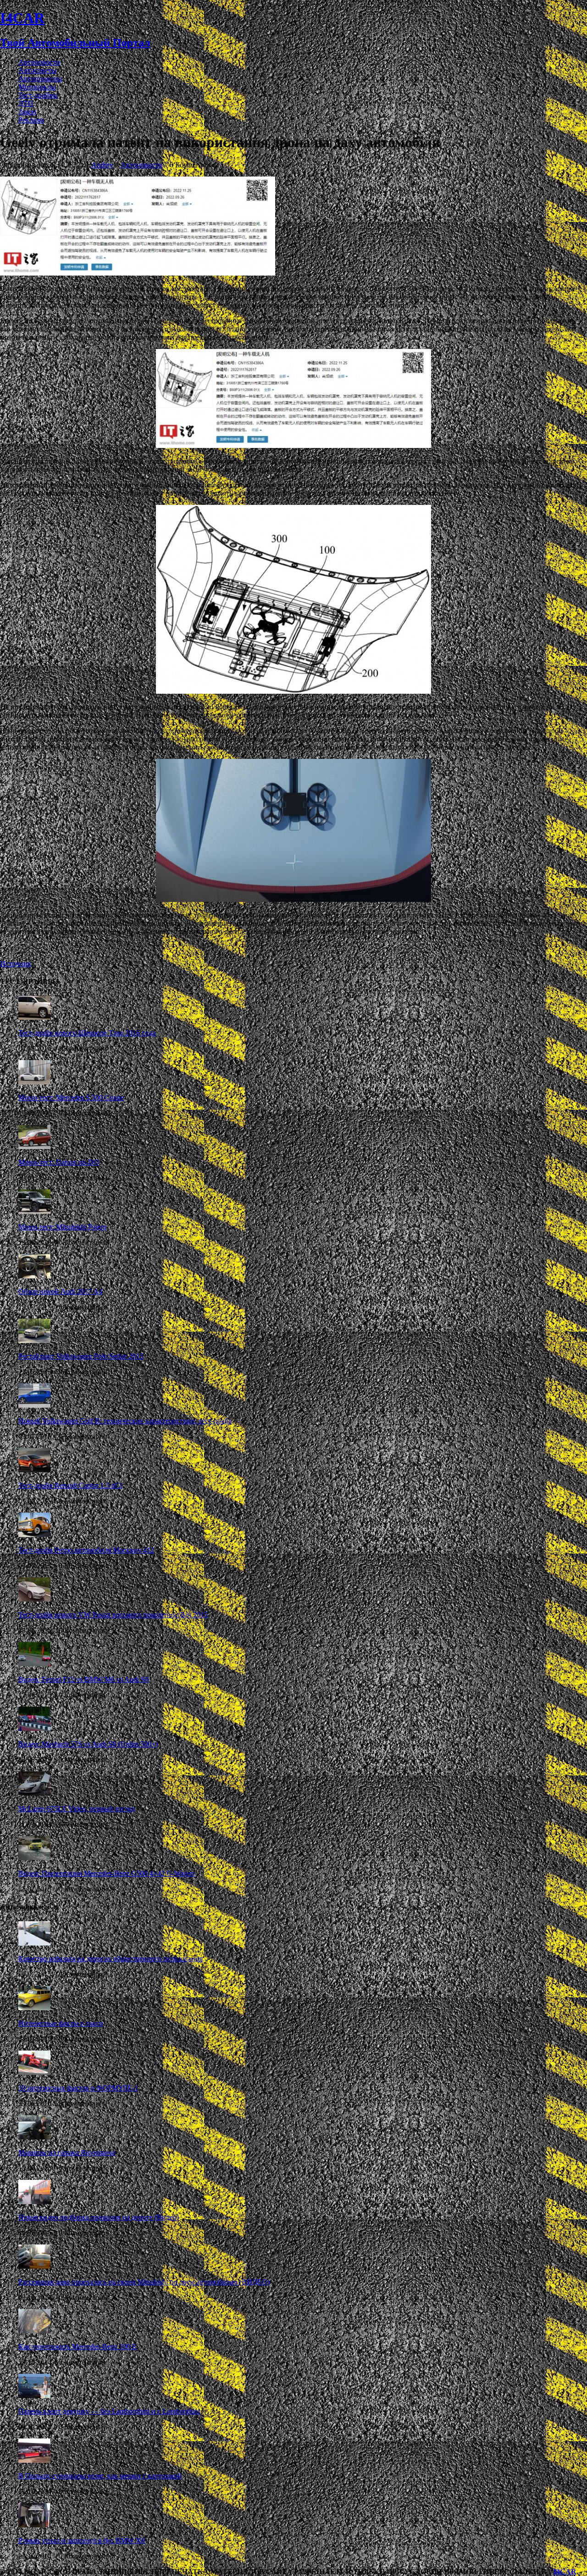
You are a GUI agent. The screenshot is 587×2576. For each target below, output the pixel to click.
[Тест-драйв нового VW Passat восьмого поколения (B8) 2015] (34, 1599)
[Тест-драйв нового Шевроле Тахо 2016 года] (34, 1017)
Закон (27, 112)
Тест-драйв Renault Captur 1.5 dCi (70, 1485)
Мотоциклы (37, 87)
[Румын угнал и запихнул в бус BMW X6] (34, 2525)
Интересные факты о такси (61, 2023)
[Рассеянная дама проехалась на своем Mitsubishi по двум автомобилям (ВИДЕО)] (34, 2266)
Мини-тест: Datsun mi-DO (59, 1162)
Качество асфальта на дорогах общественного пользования (111, 1959)
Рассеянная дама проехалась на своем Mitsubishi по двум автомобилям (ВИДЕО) (144, 2282)
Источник (16, 964)
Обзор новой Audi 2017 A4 (60, 1291)
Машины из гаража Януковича (67, 2153)
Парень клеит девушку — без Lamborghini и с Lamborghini (109, 2411)
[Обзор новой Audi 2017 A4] (34, 1276)
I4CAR (565, 2572)
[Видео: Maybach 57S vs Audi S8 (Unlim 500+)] (34, 1728)
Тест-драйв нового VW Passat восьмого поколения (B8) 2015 (113, 1615)
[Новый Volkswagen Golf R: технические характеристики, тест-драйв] (34, 1405)
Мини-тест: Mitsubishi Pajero (62, 1227)
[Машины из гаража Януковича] (34, 2137)
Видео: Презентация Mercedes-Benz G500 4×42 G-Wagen (106, 1873)
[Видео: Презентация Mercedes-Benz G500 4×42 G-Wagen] (34, 1858)
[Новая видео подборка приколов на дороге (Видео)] (34, 2202)
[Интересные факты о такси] (34, 2008)
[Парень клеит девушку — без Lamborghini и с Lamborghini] (34, 2396)
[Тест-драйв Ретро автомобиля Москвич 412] (34, 1534)
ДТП (26, 103)
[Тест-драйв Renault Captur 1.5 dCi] (34, 1470)
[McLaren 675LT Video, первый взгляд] (34, 1793)
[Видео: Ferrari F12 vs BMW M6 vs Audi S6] (34, 1664)
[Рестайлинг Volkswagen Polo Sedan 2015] (34, 1341)
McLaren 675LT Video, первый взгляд (77, 1809)
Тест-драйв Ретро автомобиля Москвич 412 (86, 1550)
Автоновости (39, 62)
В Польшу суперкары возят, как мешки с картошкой (100, 2476)
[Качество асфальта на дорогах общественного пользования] (34, 1943)
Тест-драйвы (38, 95)
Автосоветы (37, 70)
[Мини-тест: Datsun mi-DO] (34, 1147)
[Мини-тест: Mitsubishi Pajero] (34, 1211)
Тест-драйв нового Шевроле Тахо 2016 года (87, 1033)
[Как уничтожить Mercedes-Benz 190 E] (34, 2331)
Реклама (31, 120)
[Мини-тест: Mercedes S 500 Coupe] (34, 1082)
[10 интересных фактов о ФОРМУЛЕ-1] (34, 2072)
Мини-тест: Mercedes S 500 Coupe (71, 1097)
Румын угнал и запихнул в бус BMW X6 (82, 2540)
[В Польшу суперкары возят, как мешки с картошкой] (34, 2460)
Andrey (102, 165)
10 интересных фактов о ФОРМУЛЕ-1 (78, 2088)
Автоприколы (40, 79)
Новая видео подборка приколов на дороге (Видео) (99, 2217)
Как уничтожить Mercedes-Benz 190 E (78, 2347)
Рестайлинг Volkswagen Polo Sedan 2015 (81, 1356)
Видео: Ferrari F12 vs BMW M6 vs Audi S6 (83, 1679)
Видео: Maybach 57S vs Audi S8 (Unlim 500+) (88, 1744)
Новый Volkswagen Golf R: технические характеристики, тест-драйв (125, 1421)
